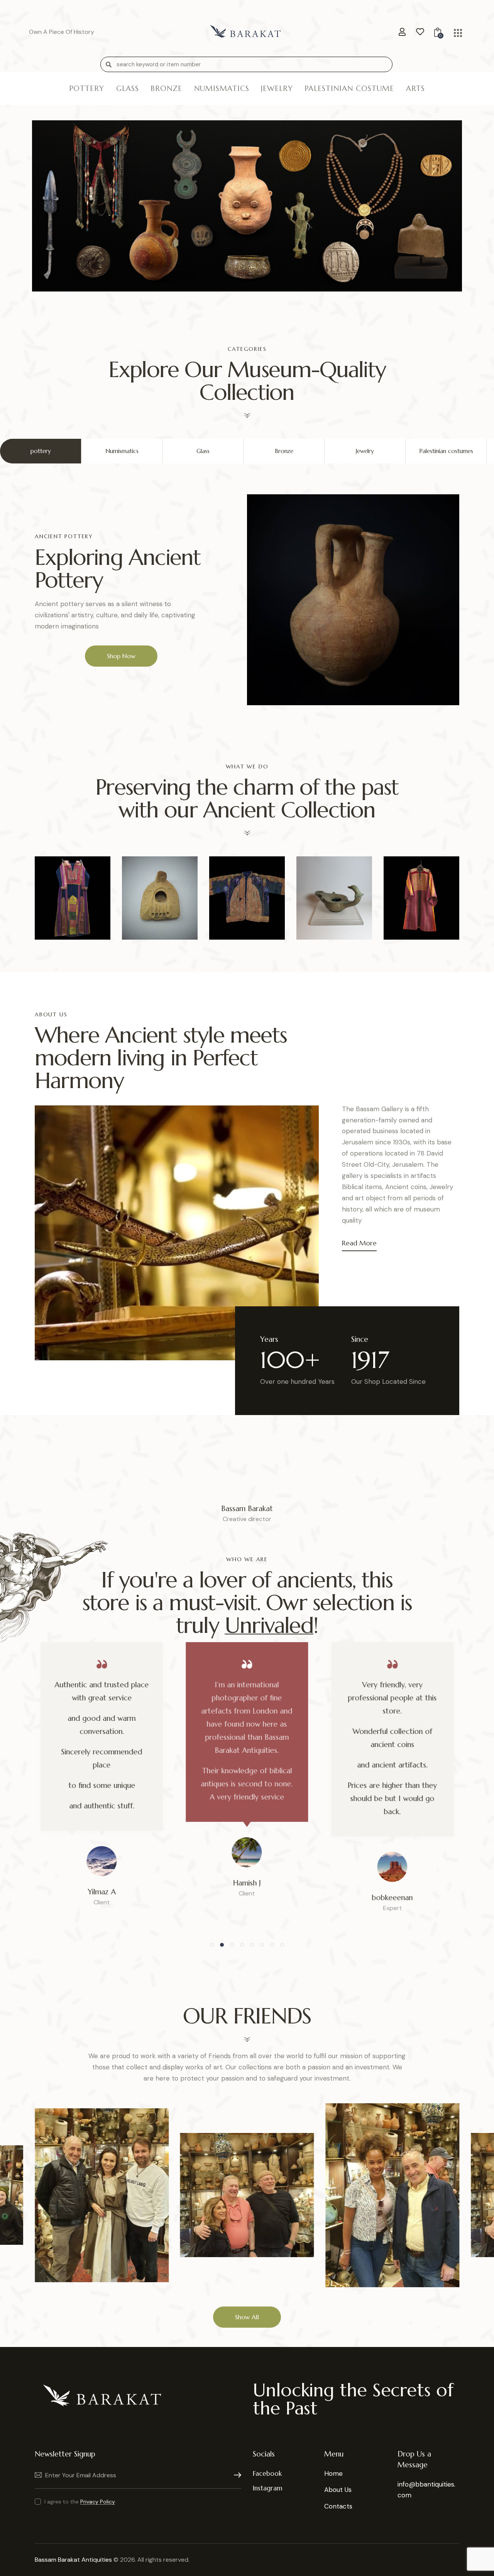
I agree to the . (80, 2502)
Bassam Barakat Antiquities (73, 2560)
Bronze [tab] (284, 451)
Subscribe (235, 2475)
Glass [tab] (203, 451)
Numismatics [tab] (122, 451)
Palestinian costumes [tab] (446, 451)
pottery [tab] (41, 451)
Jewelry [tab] (365, 451)
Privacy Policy (98, 2502)
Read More (359, 1243)
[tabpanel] (247, 600)
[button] (62, 910)
